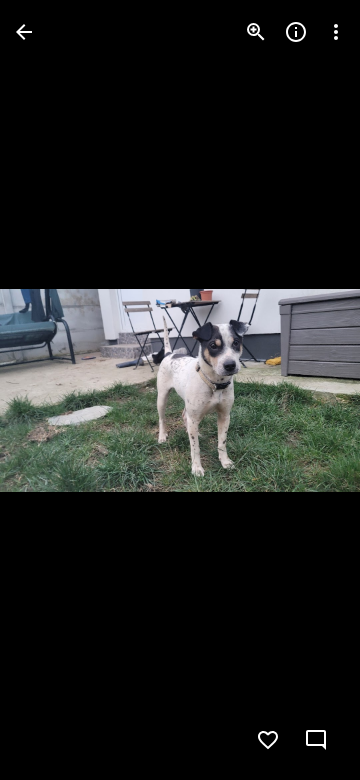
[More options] (336, 32)
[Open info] (296, 32)
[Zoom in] (256, 32)
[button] (56, 390)
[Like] (268, 740)
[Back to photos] (24, 32)
